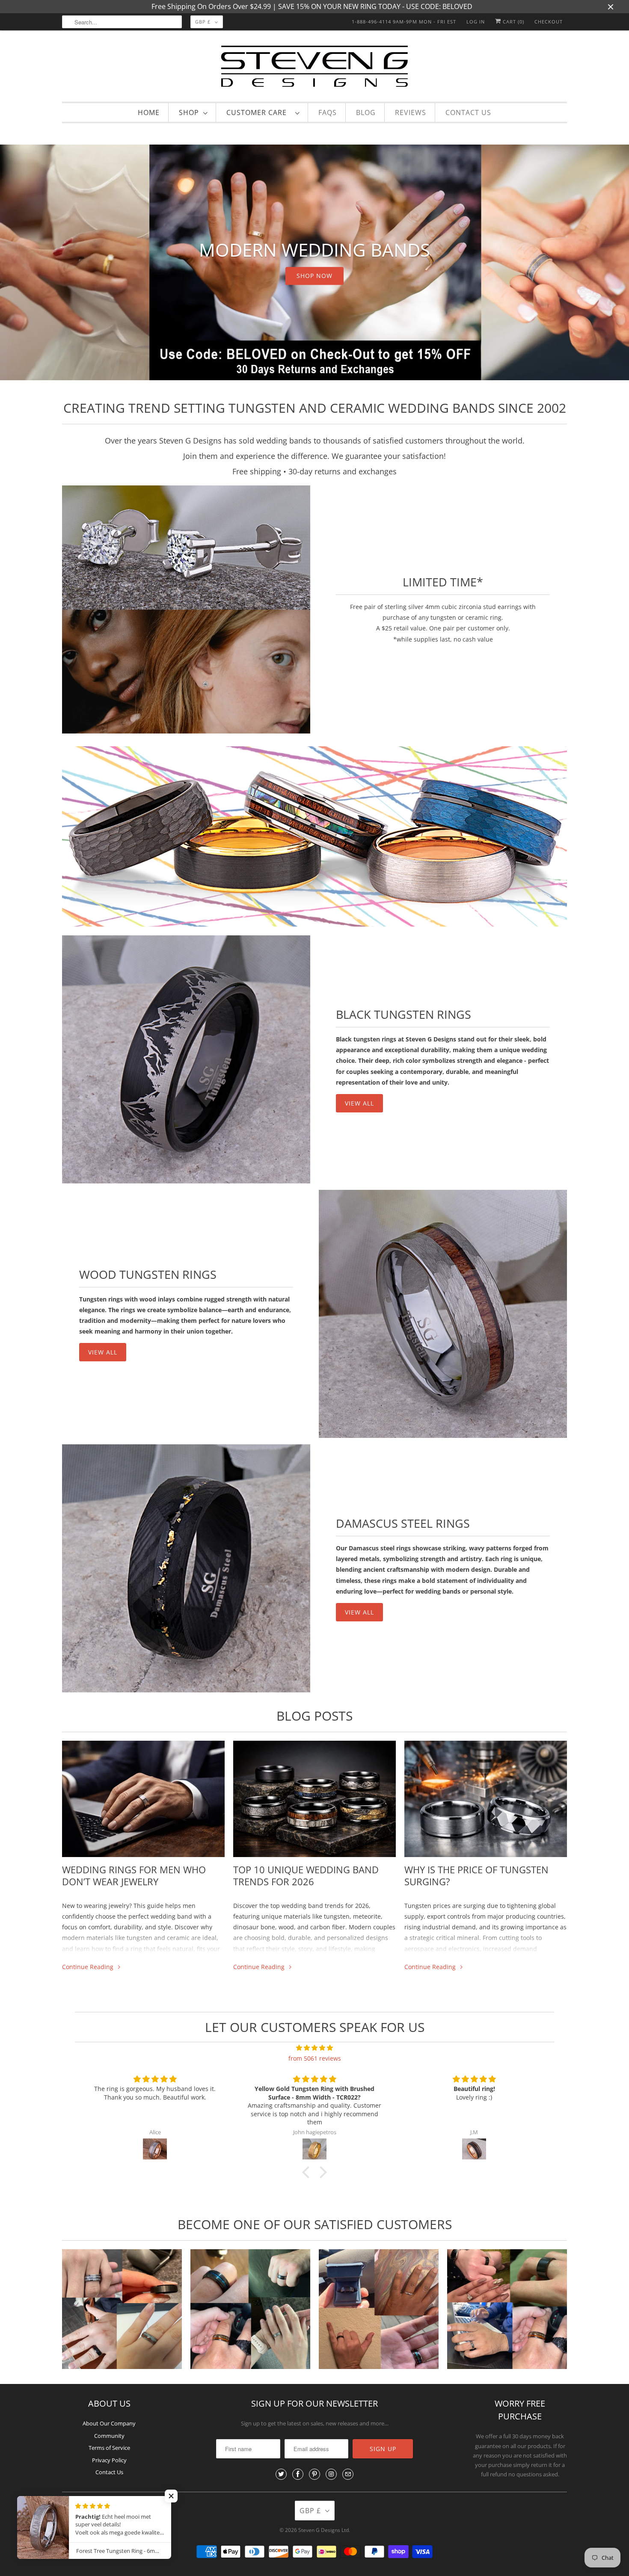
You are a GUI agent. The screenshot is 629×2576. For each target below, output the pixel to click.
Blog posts (314, 1716)
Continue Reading (89, 1967)
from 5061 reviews (315, 2058)
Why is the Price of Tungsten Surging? (476, 1875)
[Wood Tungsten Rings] (443, 1314)
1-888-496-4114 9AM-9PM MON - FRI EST (404, 22)
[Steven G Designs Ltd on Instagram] (331, 2474)
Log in (476, 22)
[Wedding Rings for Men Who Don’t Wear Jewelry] (143, 1799)
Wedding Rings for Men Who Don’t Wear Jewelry (134, 1875)
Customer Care (259, 112)
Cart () (513, 22)
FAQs (328, 112)
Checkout (549, 22)
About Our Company (109, 2423)
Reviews (411, 112)
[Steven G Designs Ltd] (314, 68)
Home (149, 112)
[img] (314, 2048)
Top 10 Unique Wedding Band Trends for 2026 (306, 1875)
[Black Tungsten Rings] (186, 1059)
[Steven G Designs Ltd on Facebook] (298, 2474)
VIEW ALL (359, 1103)
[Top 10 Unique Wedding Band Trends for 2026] (314, 1799)
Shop (189, 112)
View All (103, 1352)
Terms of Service (109, 2448)
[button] (308, 2172)
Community (109, 2436)
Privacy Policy (109, 2460)
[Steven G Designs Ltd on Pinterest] (314, 2474)
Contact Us (468, 112)
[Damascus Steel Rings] (186, 1568)
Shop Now (314, 276)
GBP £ (203, 22)
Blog (366, 112)
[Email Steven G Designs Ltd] (348, 2474)
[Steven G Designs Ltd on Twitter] (281, 2474)
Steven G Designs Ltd (323, 2530)
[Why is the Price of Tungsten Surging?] (486, 1799)
